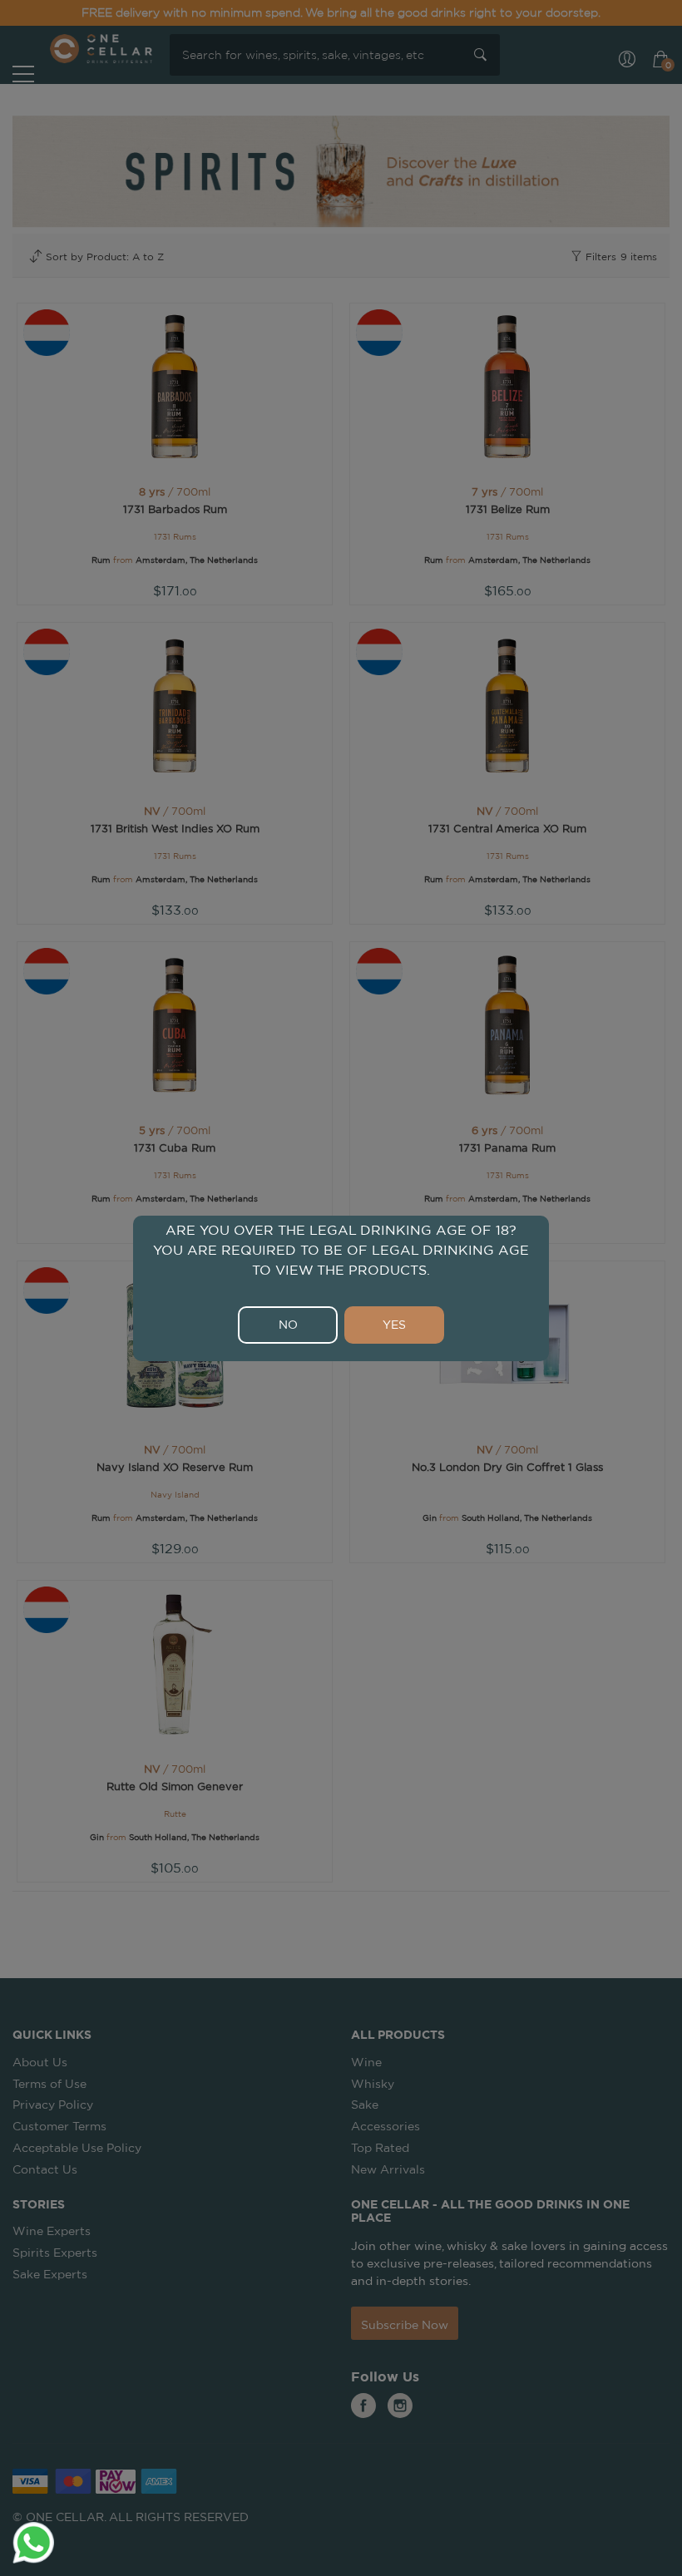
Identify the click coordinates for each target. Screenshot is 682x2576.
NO (288, 1325)
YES (394, 1325)
